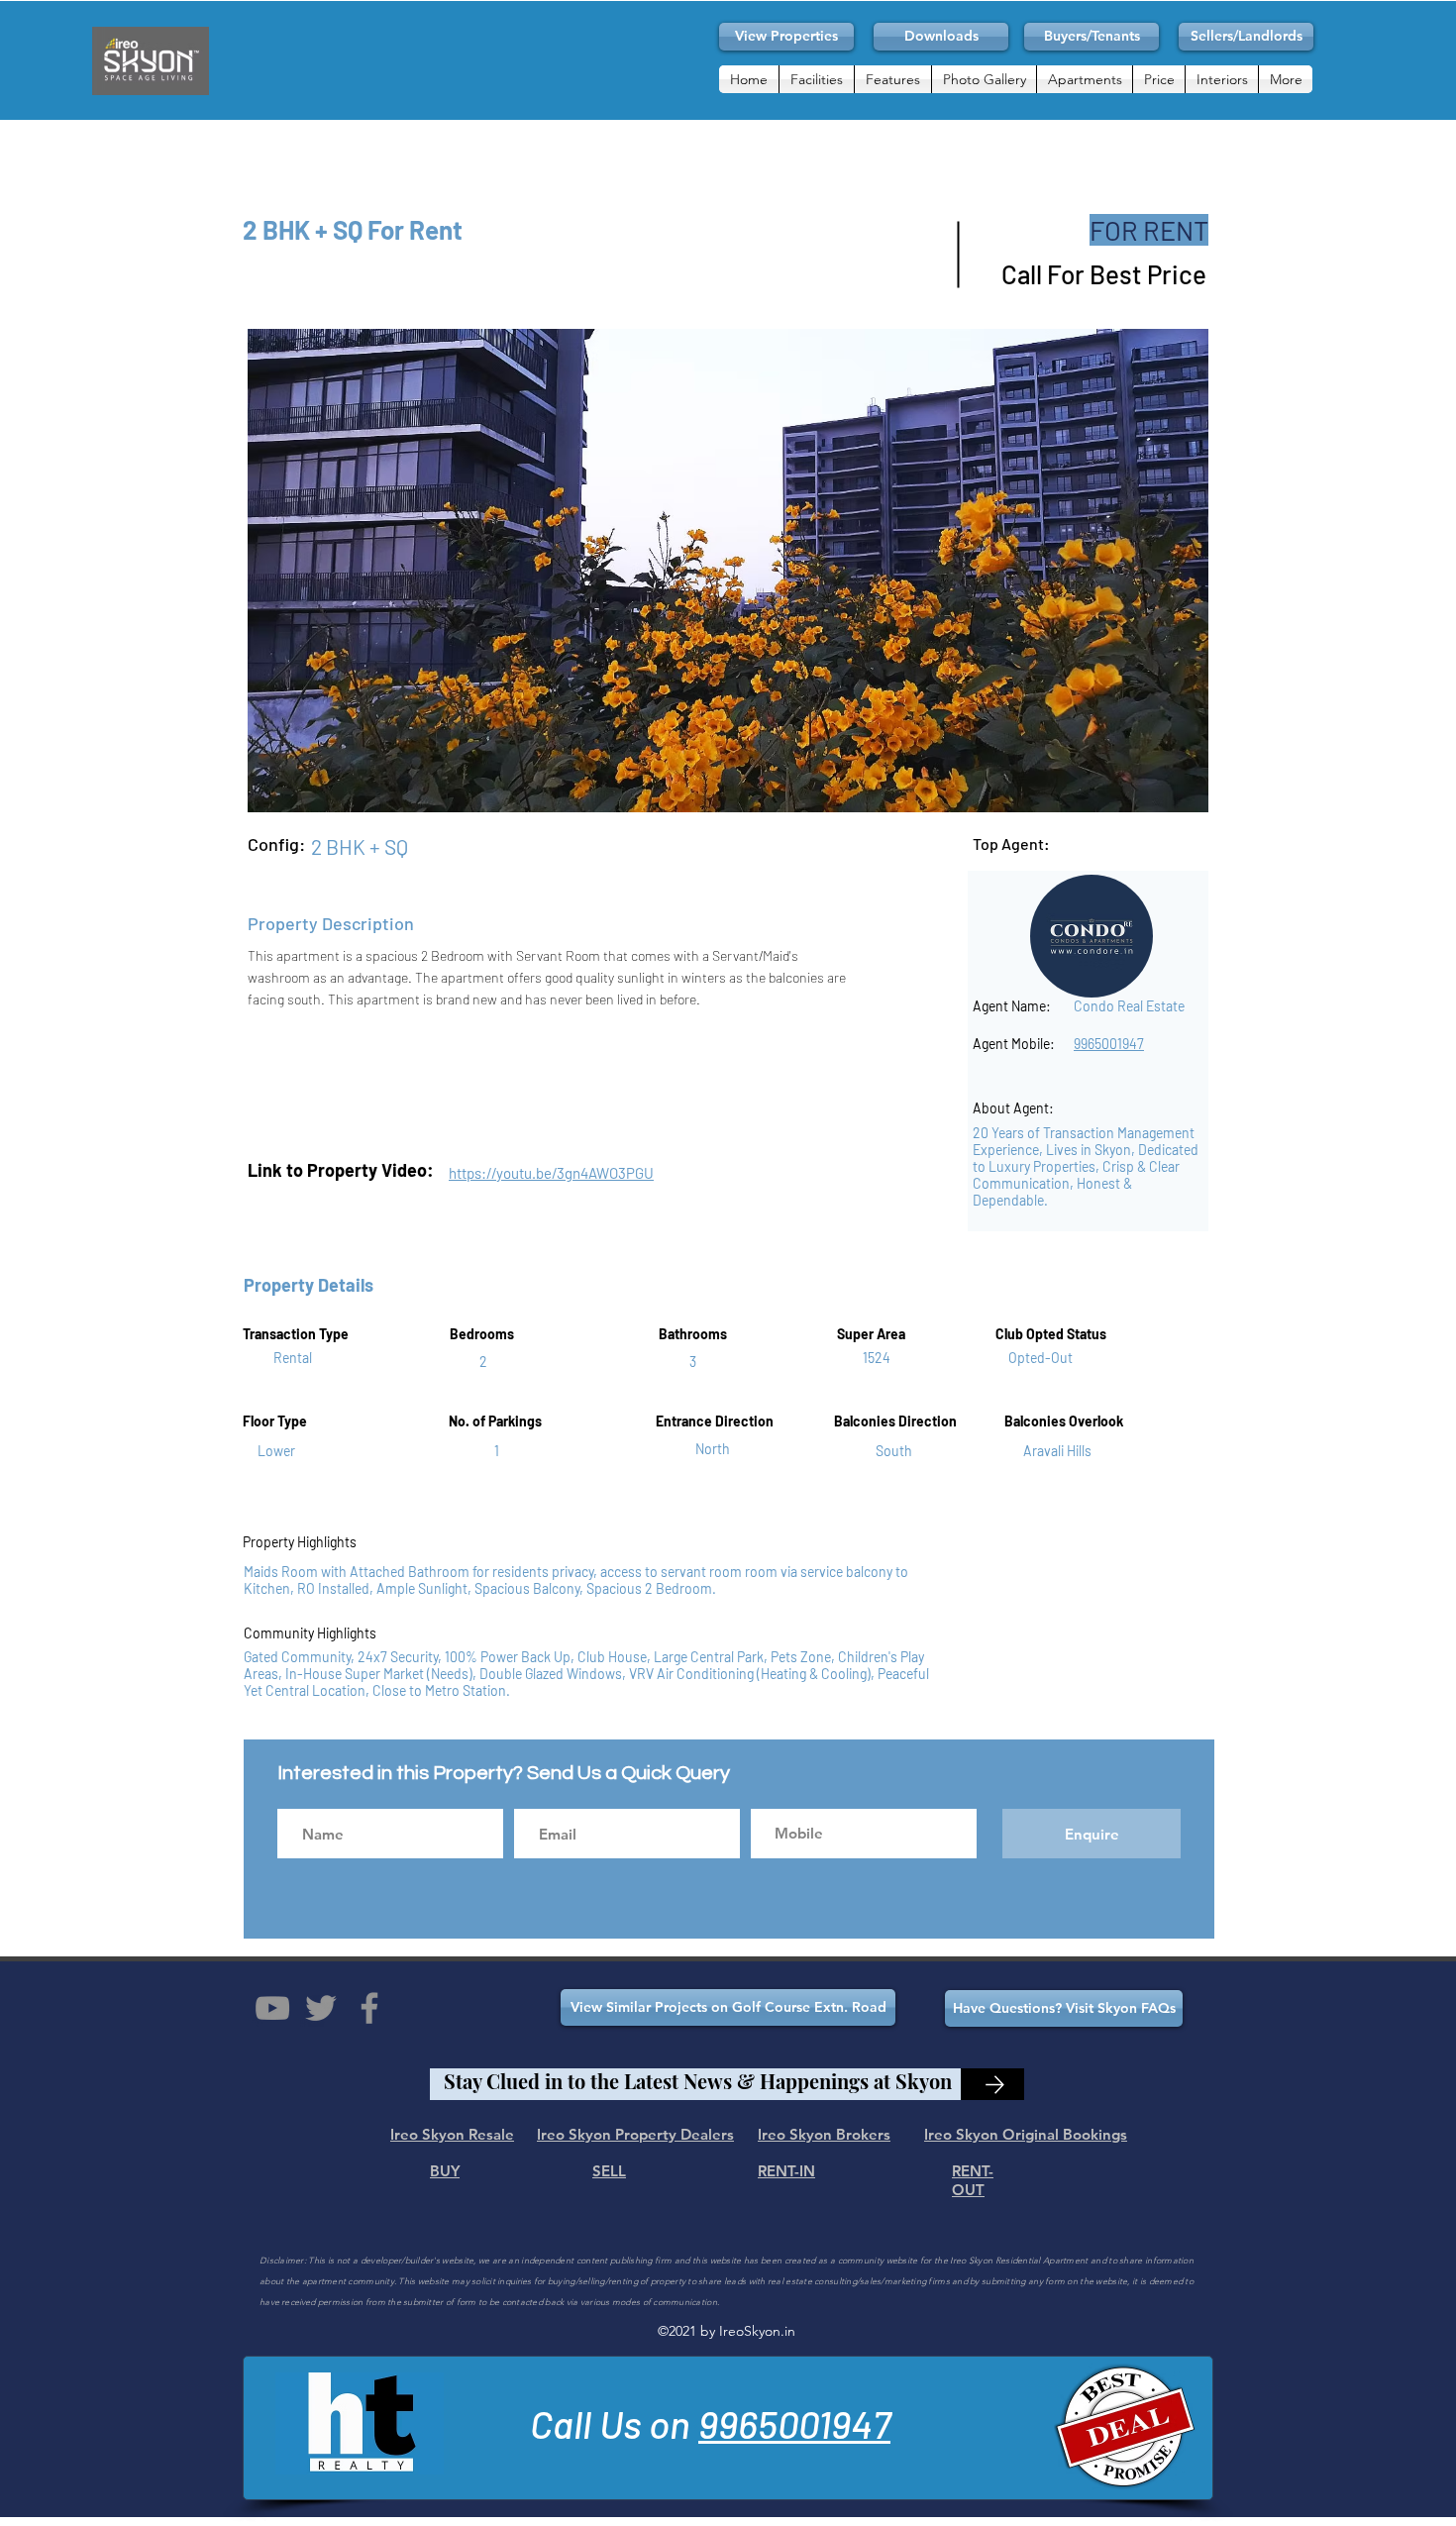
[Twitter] (321, 2008)
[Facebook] (369, 2008)
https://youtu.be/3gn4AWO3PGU (551, 1173)
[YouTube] (272, 2008)
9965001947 (794, 2423)
